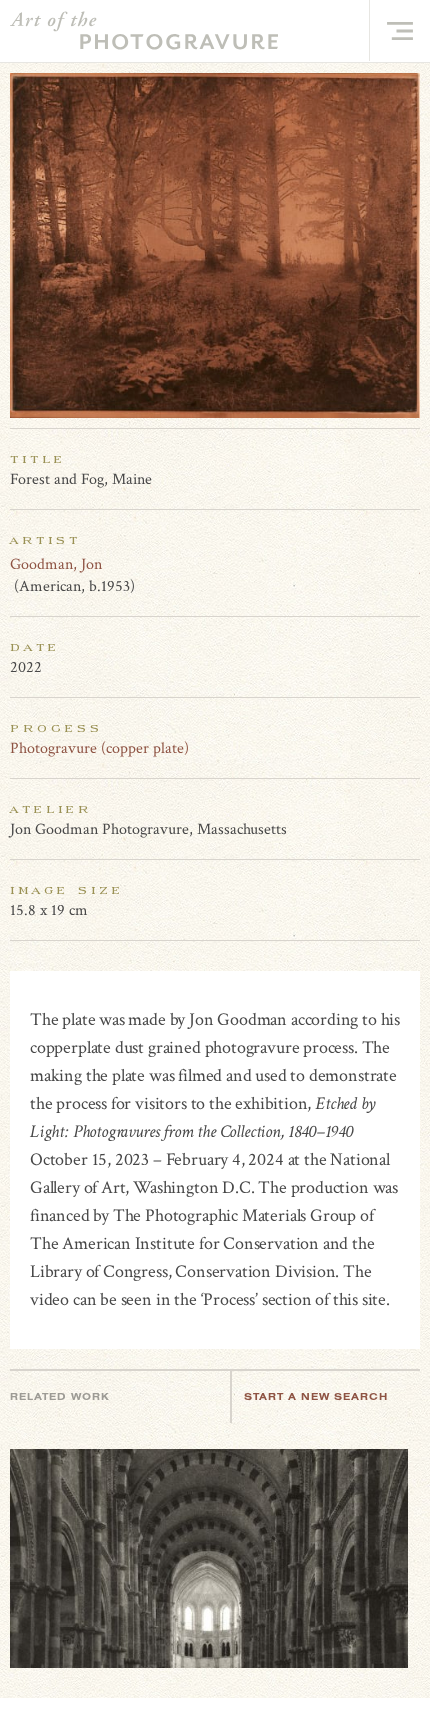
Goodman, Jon (56, 564)
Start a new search (316, 1396)
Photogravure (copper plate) (99, 748)
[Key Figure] (409, 564)
